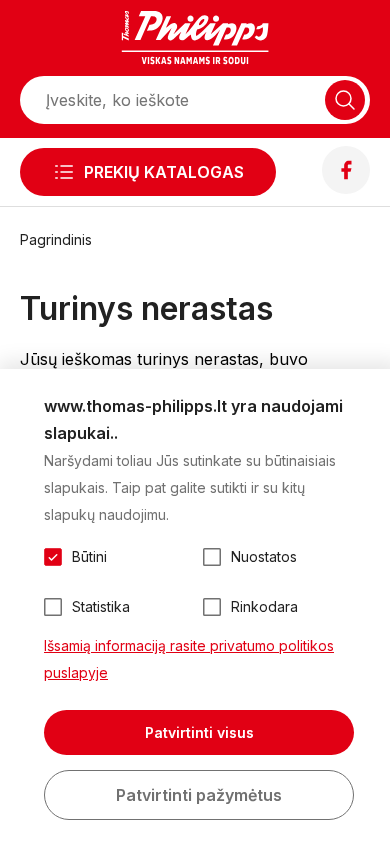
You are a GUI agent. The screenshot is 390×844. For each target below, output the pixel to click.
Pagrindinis (56, 239)
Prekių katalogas (164, 172)
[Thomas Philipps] (195, 40)
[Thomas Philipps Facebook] (346, 188)
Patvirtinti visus (199, 732)
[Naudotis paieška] (345, 100)
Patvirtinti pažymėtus (199, 795)
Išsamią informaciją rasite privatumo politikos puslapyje (189, 659)
